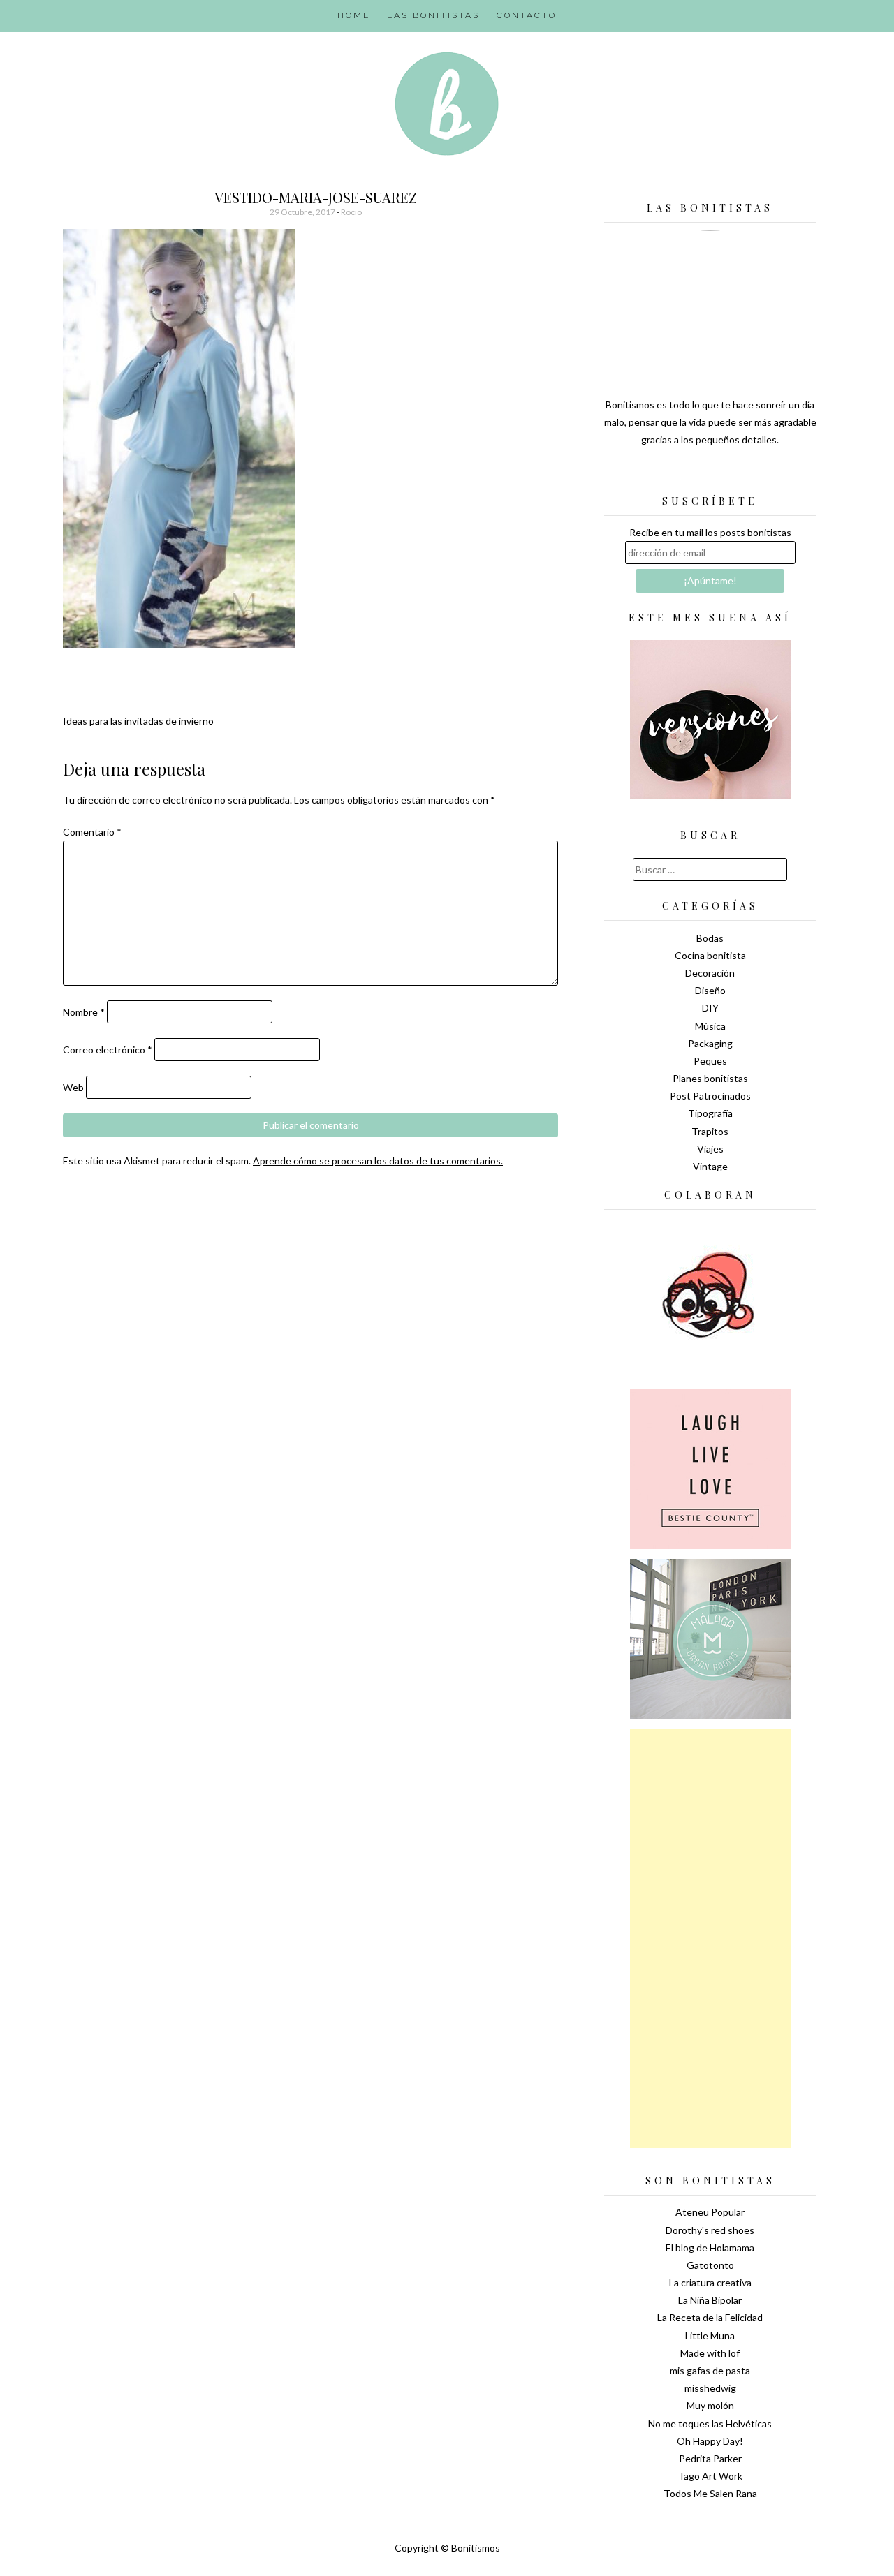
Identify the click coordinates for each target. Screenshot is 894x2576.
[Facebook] (710, 475)
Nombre (84, 1012)
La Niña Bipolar (710, 2300)
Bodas (710, 938)
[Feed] (661, 475)
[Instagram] (759, 475)
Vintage (710, 1166)
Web (73, 1087)
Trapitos (710, 1131)
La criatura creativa (710, 2282)
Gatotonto (710, 2265)
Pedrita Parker (710, 2458)
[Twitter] (686, 475)
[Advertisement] (710, 1939)
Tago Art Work (710, 2476)
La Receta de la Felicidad (710, 2317)
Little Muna (710, 2336)
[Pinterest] (735, 475)
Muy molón (710, 2405)
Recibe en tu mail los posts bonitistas (710, 532)
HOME (354, 15)
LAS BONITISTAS (433, 15)
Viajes (710, 1149)
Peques (710, 1061)
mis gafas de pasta (710, 2370)
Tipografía (710, 1113)
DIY (710, 1008)
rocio (351, 212)
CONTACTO (527, 15)
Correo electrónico (108, 1050)
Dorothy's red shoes (710, 2230)
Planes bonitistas (710, 1078)
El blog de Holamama (710, 2248)
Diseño (710, 990)
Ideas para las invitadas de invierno (138, 721)
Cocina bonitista (710, 955)
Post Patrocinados (710, 1096)
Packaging (710, 1043)
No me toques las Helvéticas (710, 2423)
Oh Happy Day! (710, 2441)
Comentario (92, 832)
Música (710, 1026)
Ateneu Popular (710, 2212)
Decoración (710, 973)
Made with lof (710, 2353)
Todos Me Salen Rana (710, 2493)
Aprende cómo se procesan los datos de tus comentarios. (378, 1161)
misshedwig (710, 2388)
